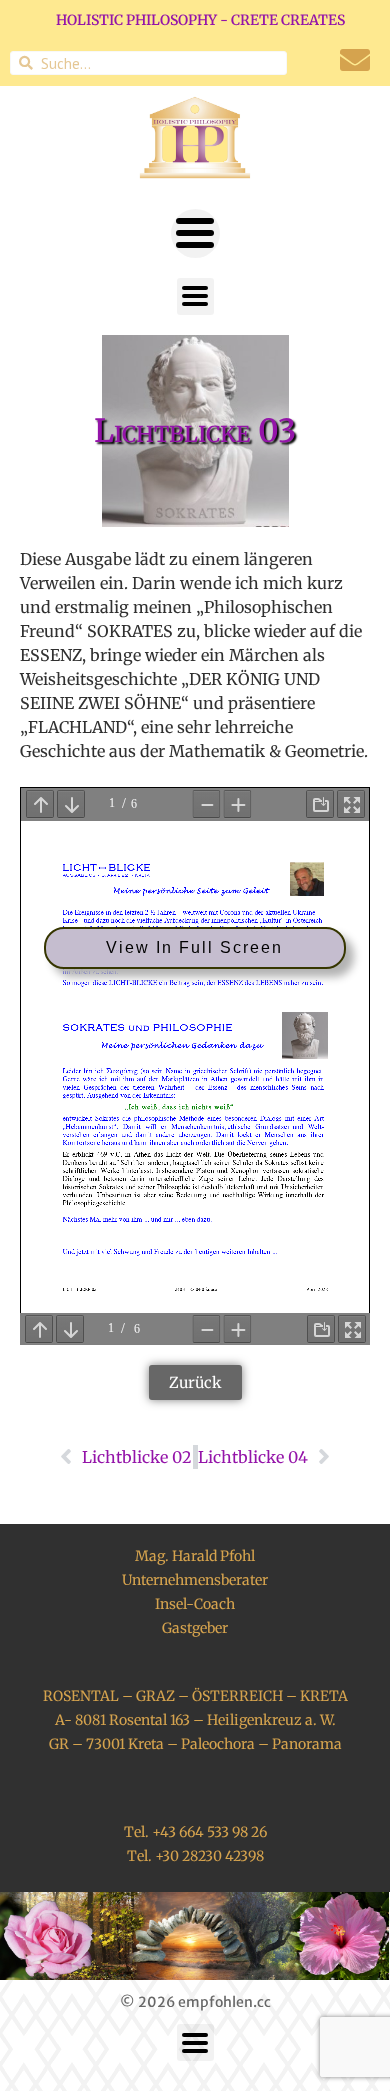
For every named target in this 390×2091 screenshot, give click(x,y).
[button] (195, 233)
